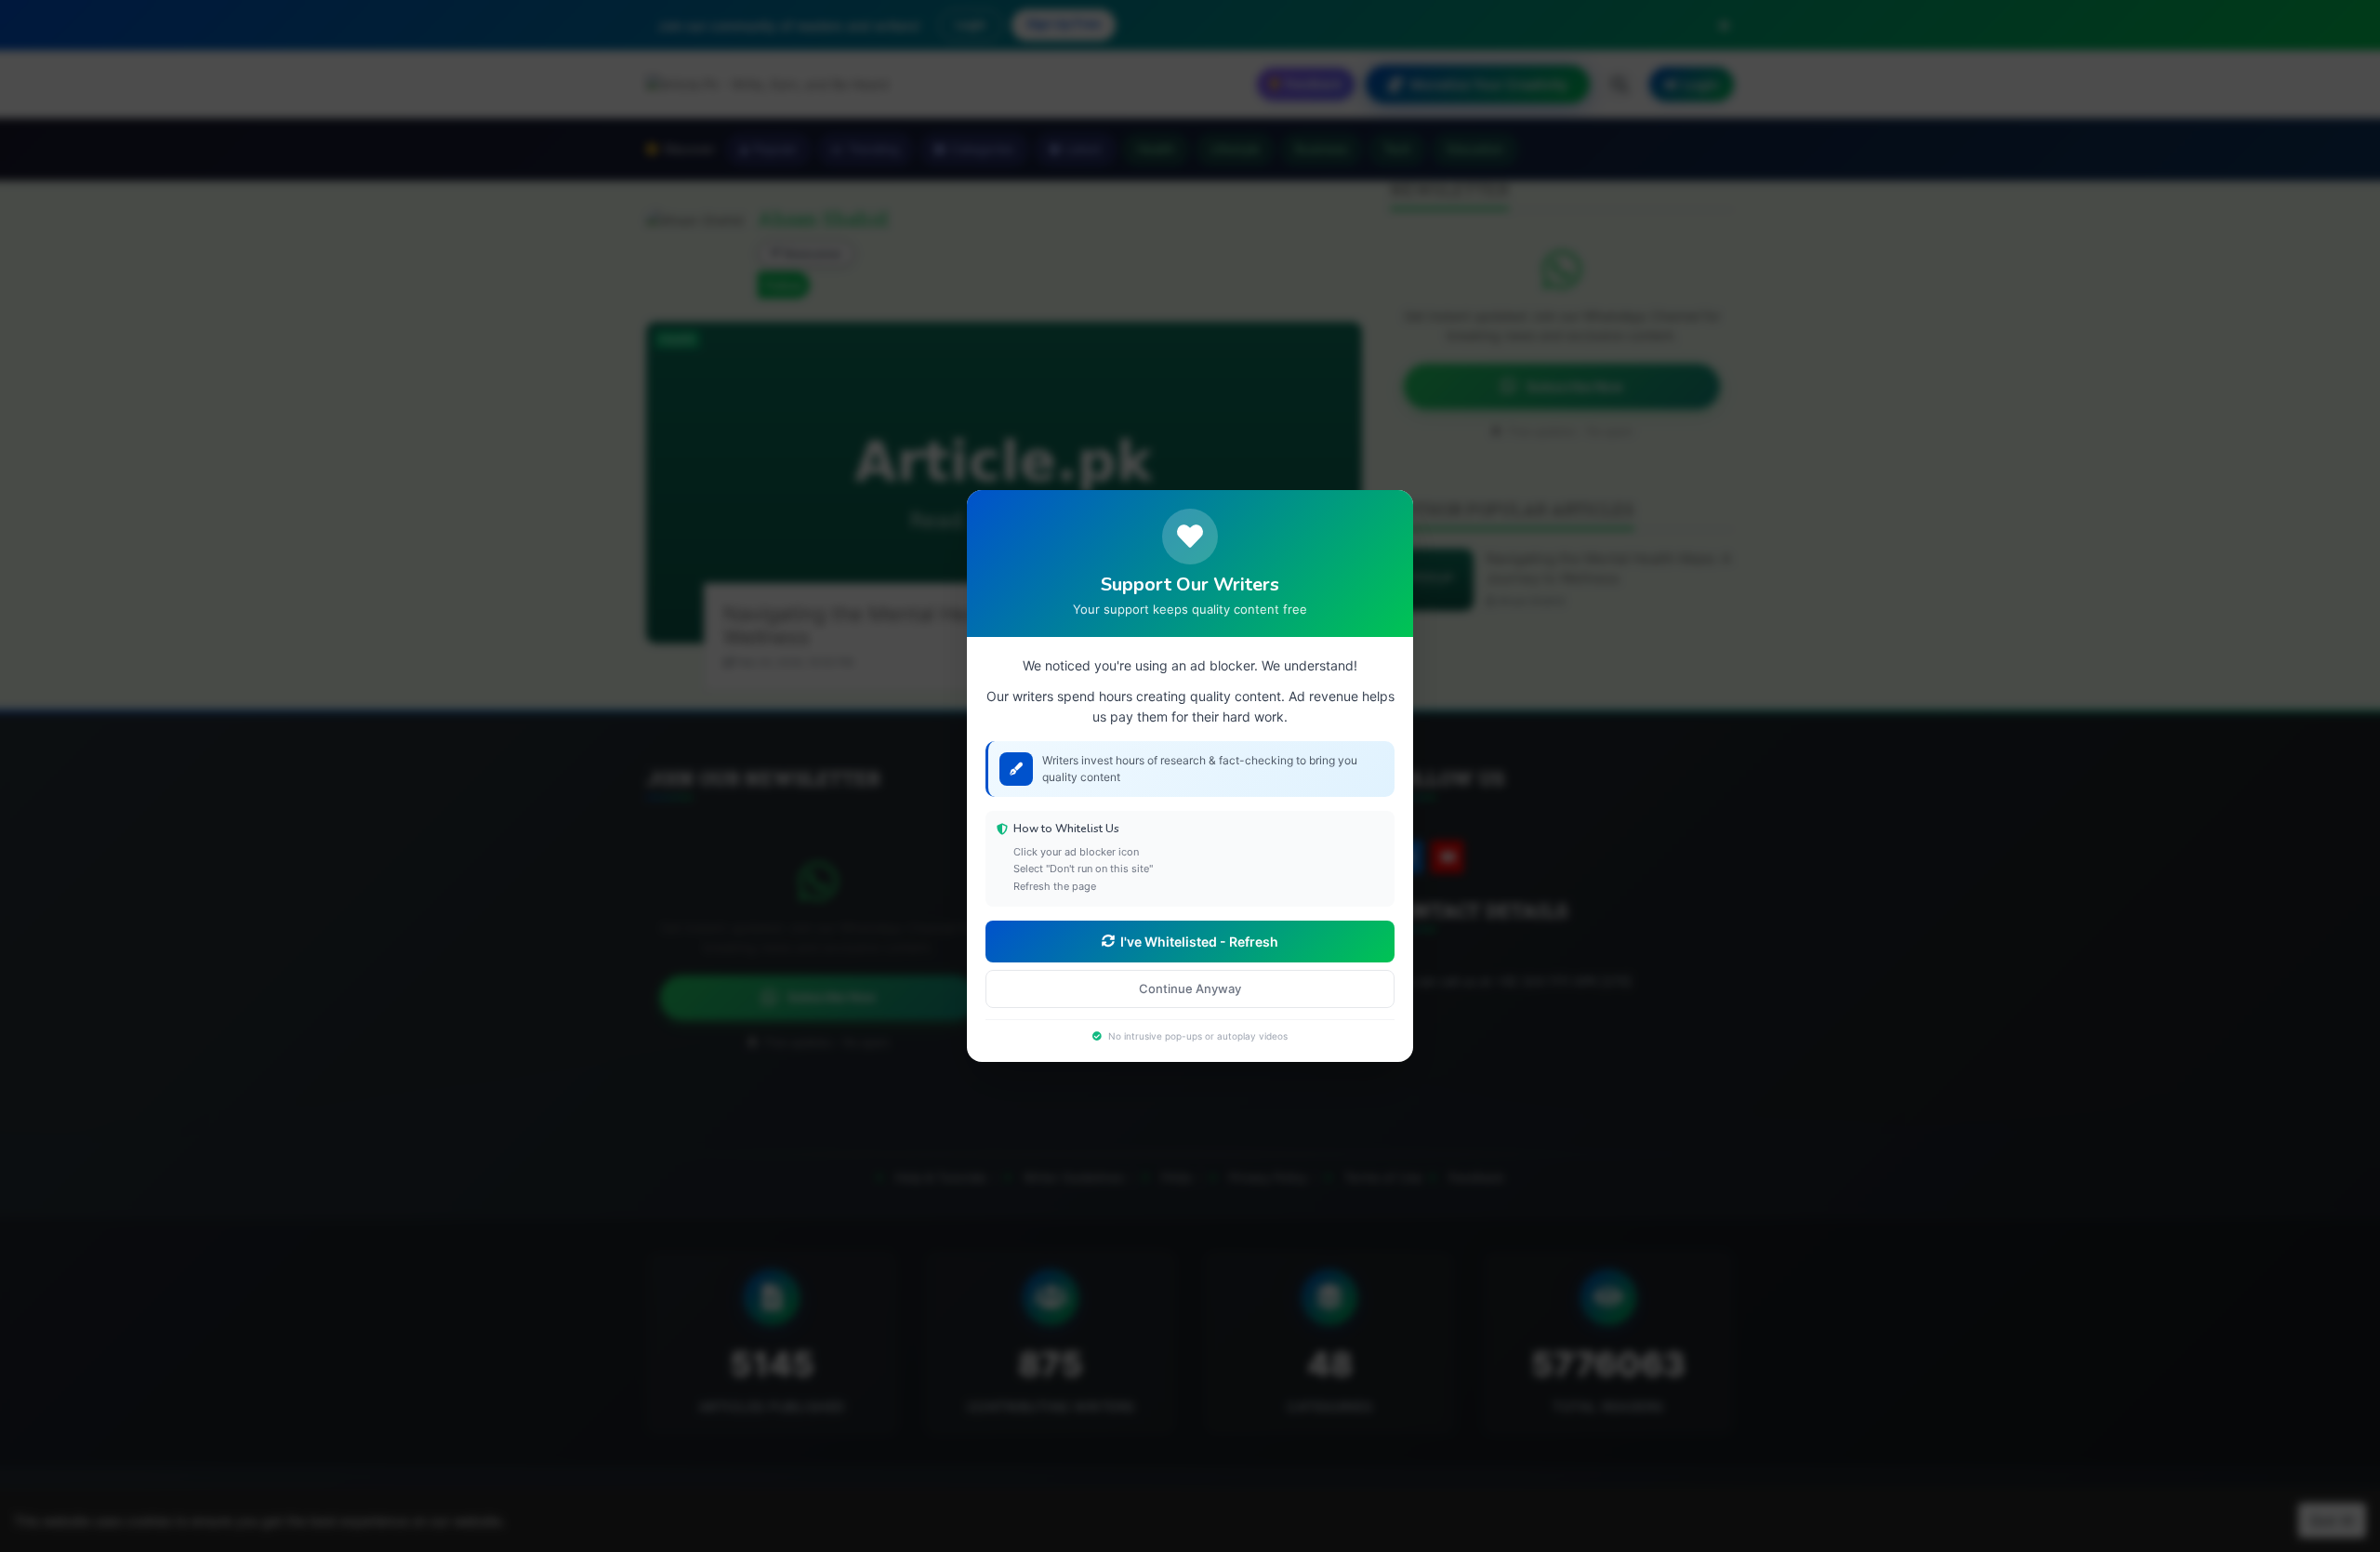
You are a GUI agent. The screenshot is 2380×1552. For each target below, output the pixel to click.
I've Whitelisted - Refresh (1199, 942)
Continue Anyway (1190, 988)
